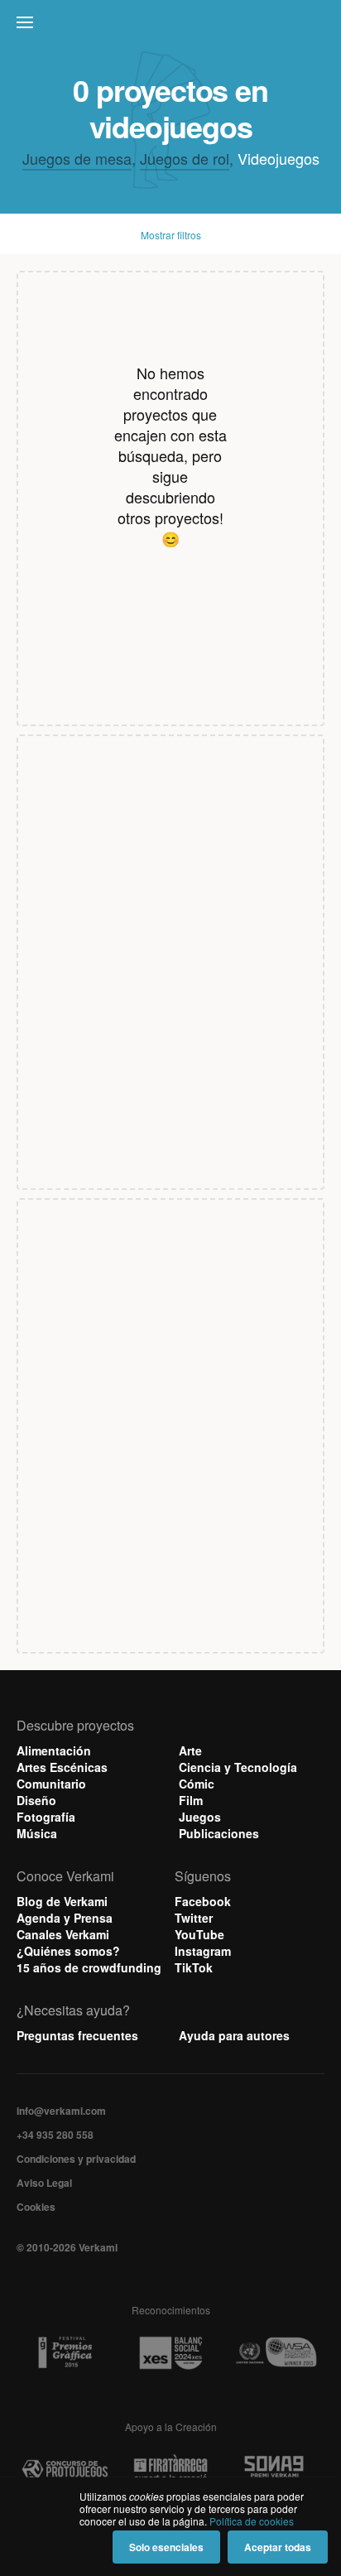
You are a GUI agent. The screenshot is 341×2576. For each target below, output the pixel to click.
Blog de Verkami (62, 1901)
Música (37, 1833)
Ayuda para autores (234, 2035)
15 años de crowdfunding (89, 1967)
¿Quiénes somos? (68, 1951)
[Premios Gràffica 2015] (65, 2353)
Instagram (203, 1951)
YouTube (199, 1934)
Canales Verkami (63, 1934)
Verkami (172, 26)
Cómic (197, 1784)
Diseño (36, 1800)
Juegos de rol (185, 158)
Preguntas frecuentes (77, 2035)
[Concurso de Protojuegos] (65, 2470)
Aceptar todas (278, 2547)
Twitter (194, 1918)
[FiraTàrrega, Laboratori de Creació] (170, 2470)
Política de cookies (252, 2521)
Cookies (36, 2207)
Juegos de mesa (77, 158)
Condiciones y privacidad (76, 2159)
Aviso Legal (44, 2183)
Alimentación (54, 1750)
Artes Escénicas (62, 1767)
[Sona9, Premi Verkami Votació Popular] (276, 2470)
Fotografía (46, 1817)
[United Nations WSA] (276, 2353)
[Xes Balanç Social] (170, 2353)
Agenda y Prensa (65, 1918)
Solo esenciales (166, 2547)
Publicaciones (219, 1833)
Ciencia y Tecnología (238, 1767)
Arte (190, 1750)
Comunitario (51, 1784)
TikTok (194, 1967)
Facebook (203, 1901)
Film (191, 1800)
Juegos (200, 1817)
